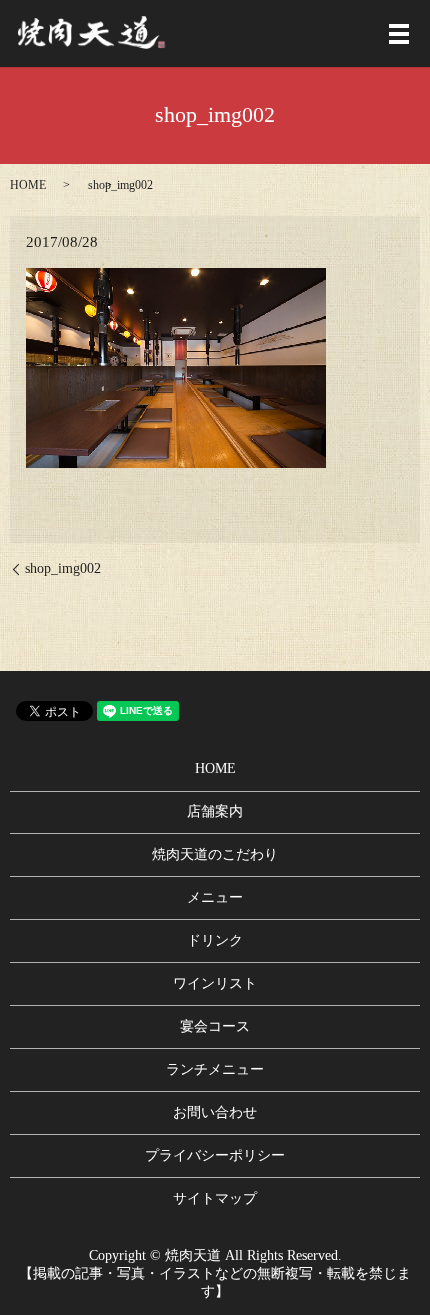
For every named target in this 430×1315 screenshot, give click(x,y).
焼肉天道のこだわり (215, 854)
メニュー (215, 897)
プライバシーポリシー (215, 1155)
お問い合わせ (215, 1112)
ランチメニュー (215, 1069)
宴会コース (215, 1026)
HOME (28, 185)
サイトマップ (215, 1198)
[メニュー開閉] (399, 34)
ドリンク (215, 940)
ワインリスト (215, 983)
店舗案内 (215, 811)
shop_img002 (63, 568)
